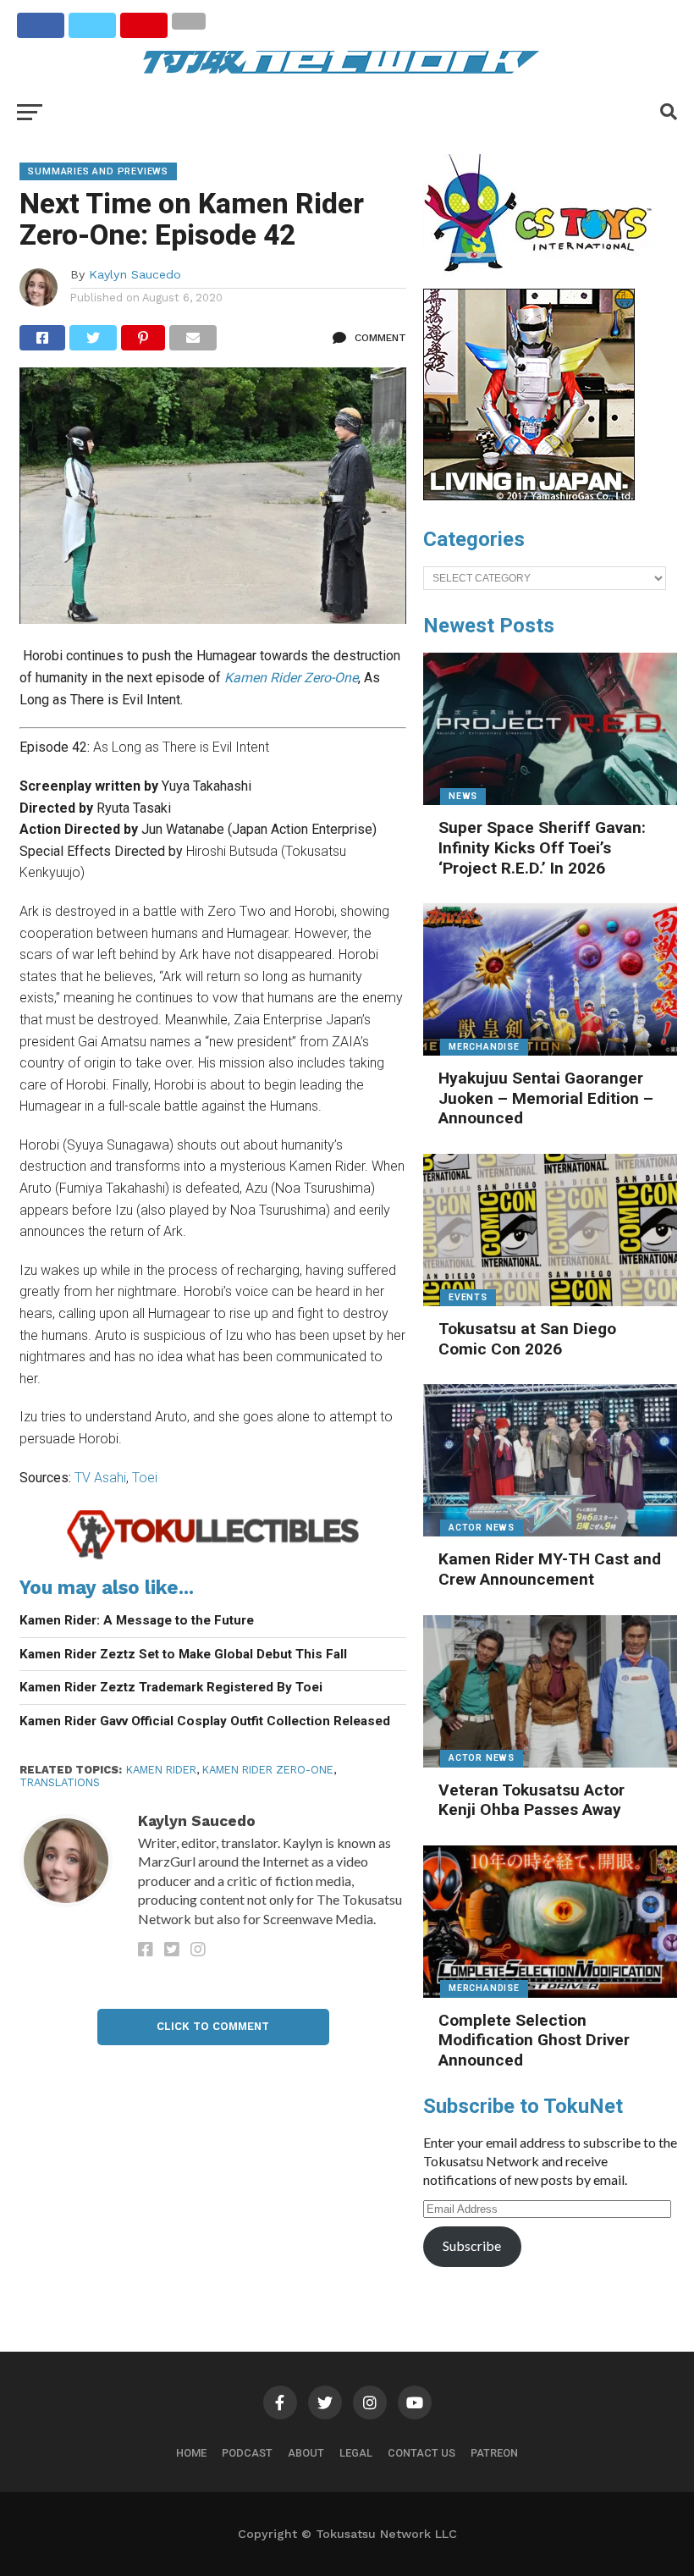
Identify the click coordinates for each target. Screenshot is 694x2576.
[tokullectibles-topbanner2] (213, 1557)
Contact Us (421, 2453)
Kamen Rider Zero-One (268, 1770)
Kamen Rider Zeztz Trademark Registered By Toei (171, 1687)
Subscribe (472, 2245)
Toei (145, 1478)
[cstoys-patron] (544, 280)
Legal (356, 2453)
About (306, 2453)
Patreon (494, 2453)
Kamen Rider (161, 1770)
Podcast (247, 2453)
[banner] (529, 496)
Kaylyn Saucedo (135, 274)
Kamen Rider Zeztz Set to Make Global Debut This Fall (183, 1654)
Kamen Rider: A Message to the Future (137, 1620)
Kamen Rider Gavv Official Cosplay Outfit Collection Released (205, 1721)
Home (191, 2453)
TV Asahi (100, 1478)
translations (60, 1782)
